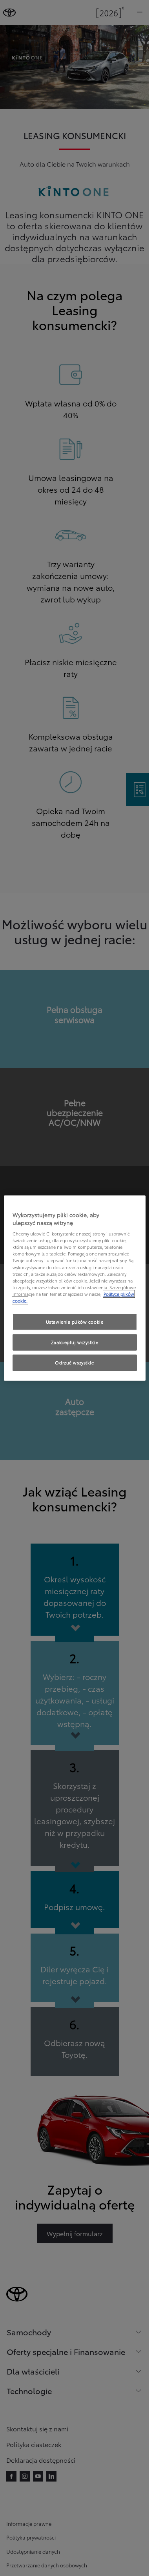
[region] (75, 1288)
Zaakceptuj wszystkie (75, 1342)
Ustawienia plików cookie (75, 1322)
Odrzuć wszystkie (74, 1362)
